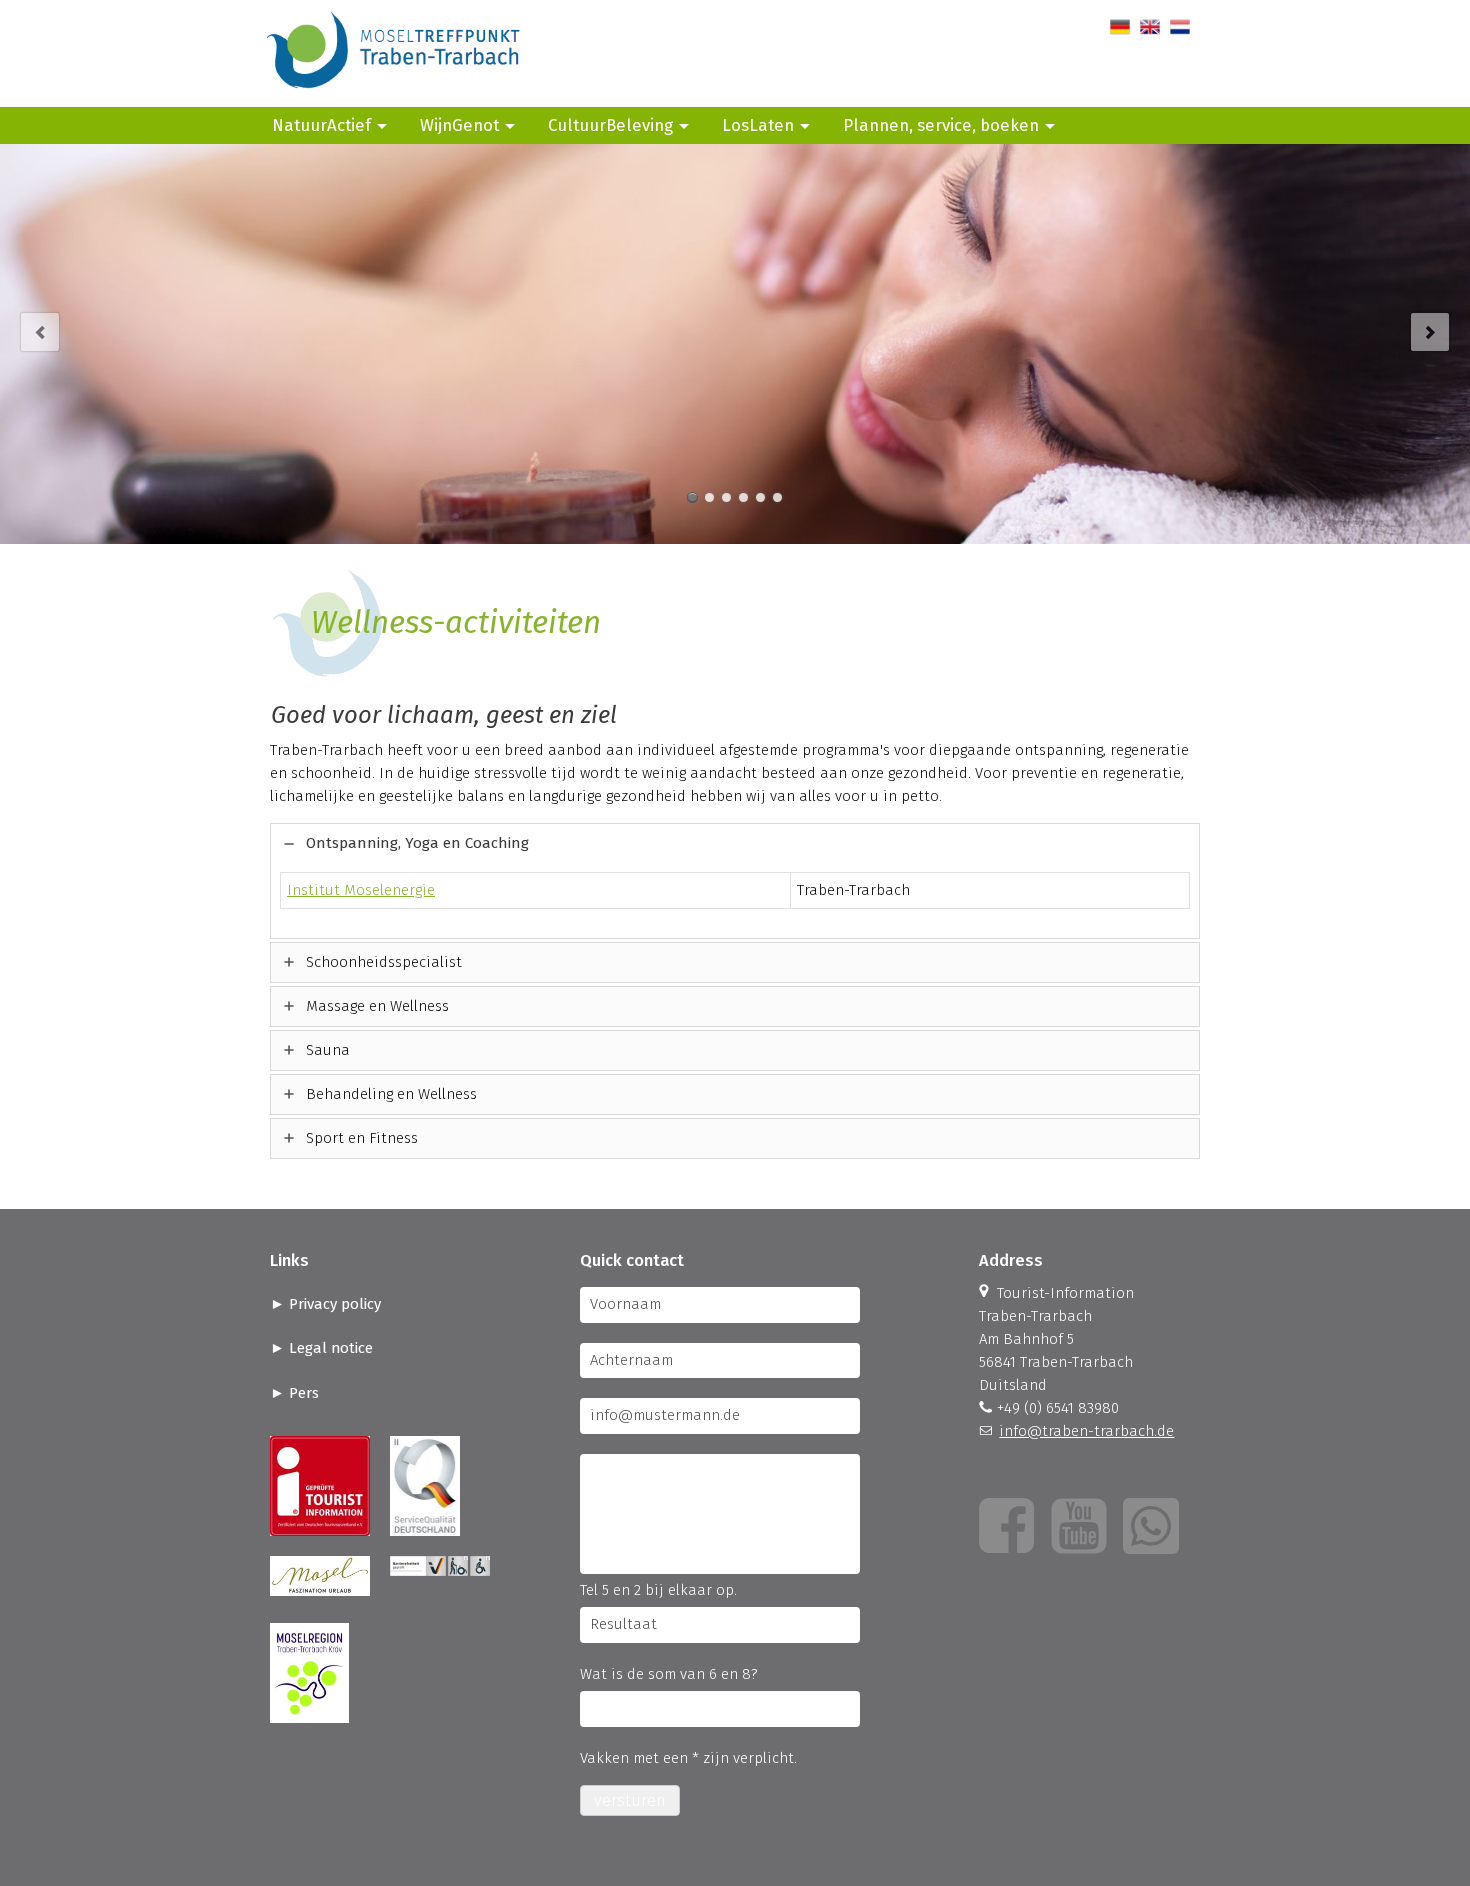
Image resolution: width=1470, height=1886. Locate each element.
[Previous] (40, 332)
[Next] (1430, 332)
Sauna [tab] (328, 1050)
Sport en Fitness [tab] (362, 1138)
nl (1176, 27)
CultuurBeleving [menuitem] (610, 125)
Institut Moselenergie (361, 890)
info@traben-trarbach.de (1086, 1431)
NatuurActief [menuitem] (321, 125)
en (1148, 27)
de (1118, 27)
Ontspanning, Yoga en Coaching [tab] (417, 843)
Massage (692, 497)
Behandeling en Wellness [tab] (391, 1094)
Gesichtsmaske (777, 497)
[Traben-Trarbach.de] (395, 95)
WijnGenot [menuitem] (459, 125)
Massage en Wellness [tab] (377, 1006)
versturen (630, 1800)
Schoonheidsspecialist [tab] (384, 962)
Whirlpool (743, 497)
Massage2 (760, 497)
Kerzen (726, 497)
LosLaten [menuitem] (758, 125)
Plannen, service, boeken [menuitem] (941, 125)
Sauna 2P (709, 497)
